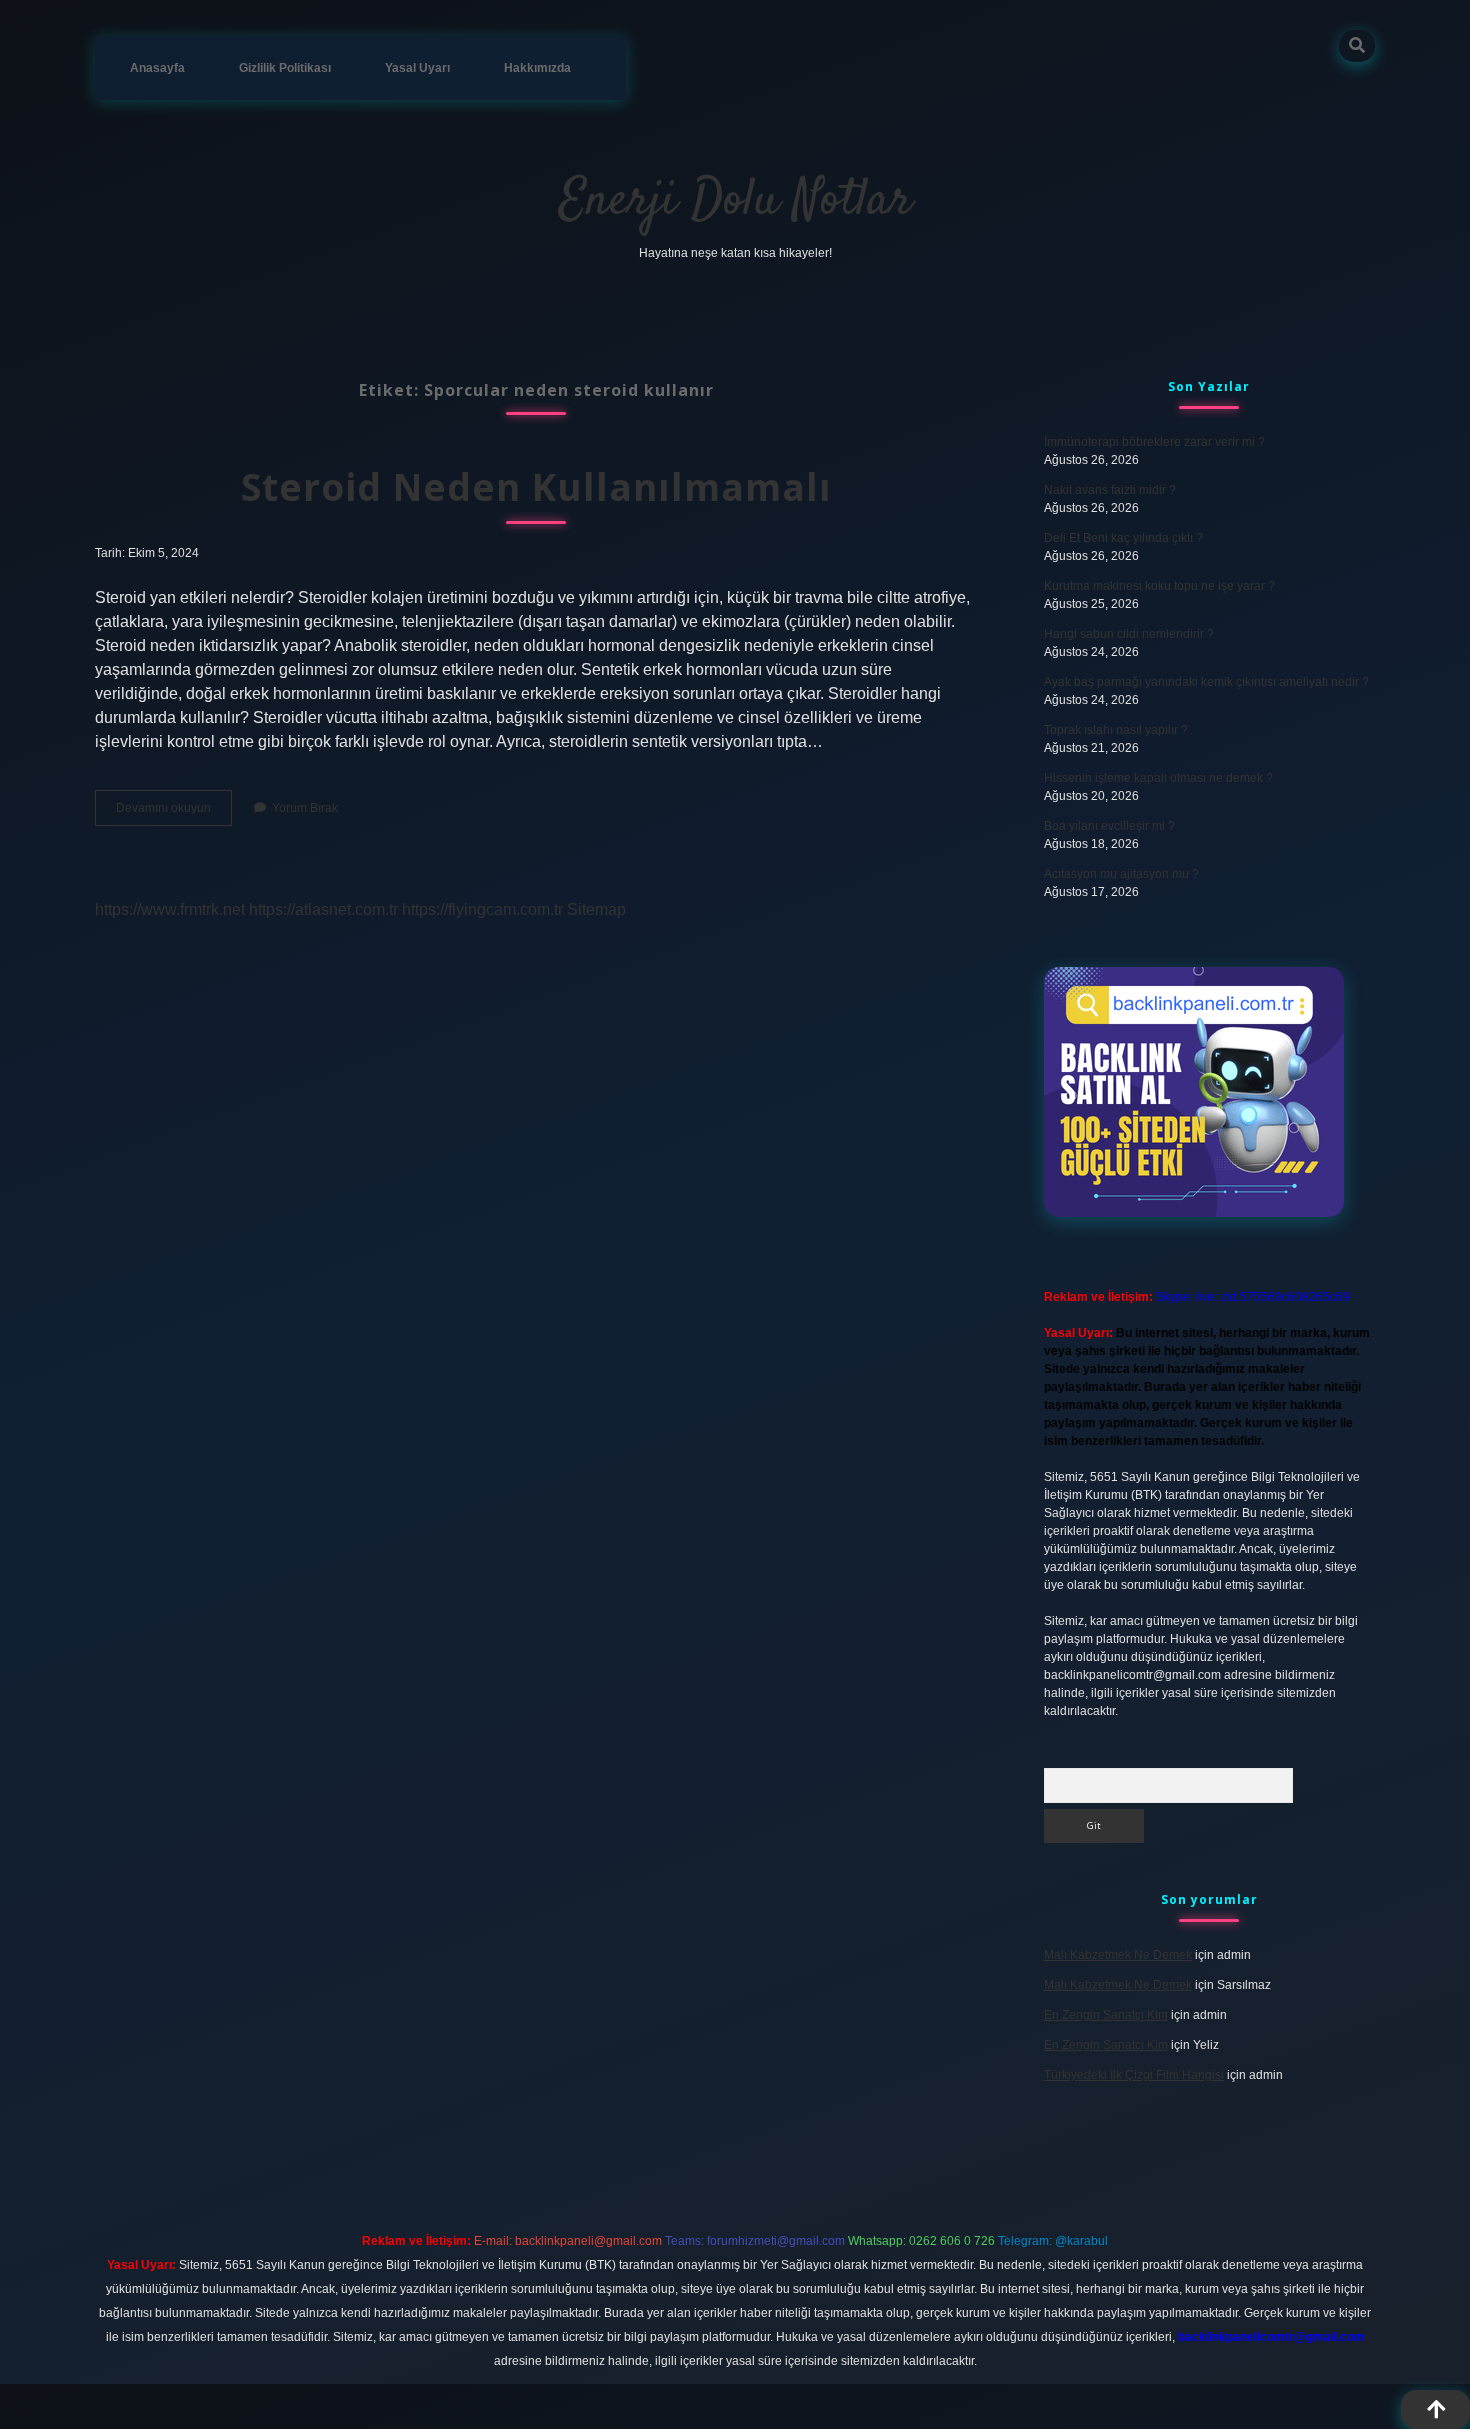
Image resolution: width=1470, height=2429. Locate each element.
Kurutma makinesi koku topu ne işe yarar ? (1159, 586)
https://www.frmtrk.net (170, 909)
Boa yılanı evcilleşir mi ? (1109, 826)
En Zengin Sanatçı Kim (1106, 2015)
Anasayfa (157, 68)
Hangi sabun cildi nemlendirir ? (1129, 634)
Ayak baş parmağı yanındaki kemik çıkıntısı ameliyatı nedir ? (1206, 682)
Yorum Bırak (305, 808)
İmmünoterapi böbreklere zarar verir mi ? (1154, 442)
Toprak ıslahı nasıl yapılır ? (1116, 730)
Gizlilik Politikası (285, 68)
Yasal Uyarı (417, 68)
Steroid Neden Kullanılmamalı (536, 486)
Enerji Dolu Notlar (735, 201)
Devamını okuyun (174, 813)
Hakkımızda (537, 68)
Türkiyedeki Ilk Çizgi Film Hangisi (1134, 2075)
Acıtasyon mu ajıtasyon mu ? (1121, 874)
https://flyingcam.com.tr (482, 909)
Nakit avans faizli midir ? (1110, 490)
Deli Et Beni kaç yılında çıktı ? (1123, 538)
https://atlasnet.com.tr (323, 909)
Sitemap (596, 909)
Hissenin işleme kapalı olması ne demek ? (1158, 778)
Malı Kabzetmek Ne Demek (1118, 1955)
